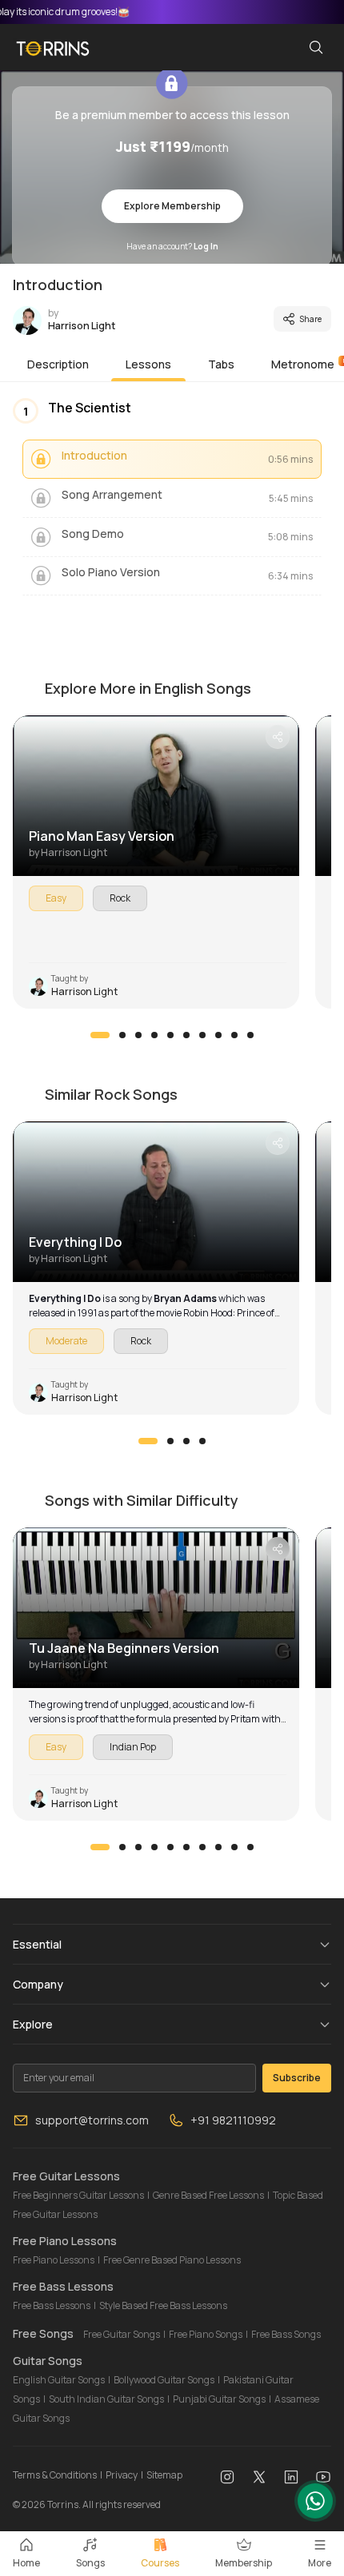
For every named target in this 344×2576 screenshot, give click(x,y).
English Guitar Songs (59, 2380)
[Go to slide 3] (138, 1035)
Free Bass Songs (286, 2334)
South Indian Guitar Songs (106, 2399)
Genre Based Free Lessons (208, 2195)
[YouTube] (323, 2475)
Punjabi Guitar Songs (219, 2399)
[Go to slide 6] (186, 1035)
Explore (33, 2024)
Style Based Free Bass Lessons (163, 2305)
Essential (37, 1944)
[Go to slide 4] (154, 1035)
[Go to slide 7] (202, 1035)
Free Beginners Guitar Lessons (78, 2195)
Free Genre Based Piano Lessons (172, 2260)
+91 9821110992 (233, 2120)
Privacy (122, 2475)
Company (38, 1984)
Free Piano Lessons (54, 2260)
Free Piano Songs (206, 2334)
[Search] (316, 47)
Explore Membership (172, 206)
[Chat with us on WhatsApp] (315, 2501)
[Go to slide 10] (250, 1035)
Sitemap (164, 2475)
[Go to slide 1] (100, 1035)
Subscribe (297, 2078)
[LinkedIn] (291, 2475)
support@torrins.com (92, 2120)
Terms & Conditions (55, 2475)
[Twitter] (259, 2475)
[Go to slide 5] (170, 1035)
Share (310, 319)
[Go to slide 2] (122, 1035)
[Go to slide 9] (234, 1035)
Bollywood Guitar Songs (164, 2380)
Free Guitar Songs (122, 2334)
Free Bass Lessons (52, 2305)
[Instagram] (227, 2475)
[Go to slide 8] (218, 1035)
